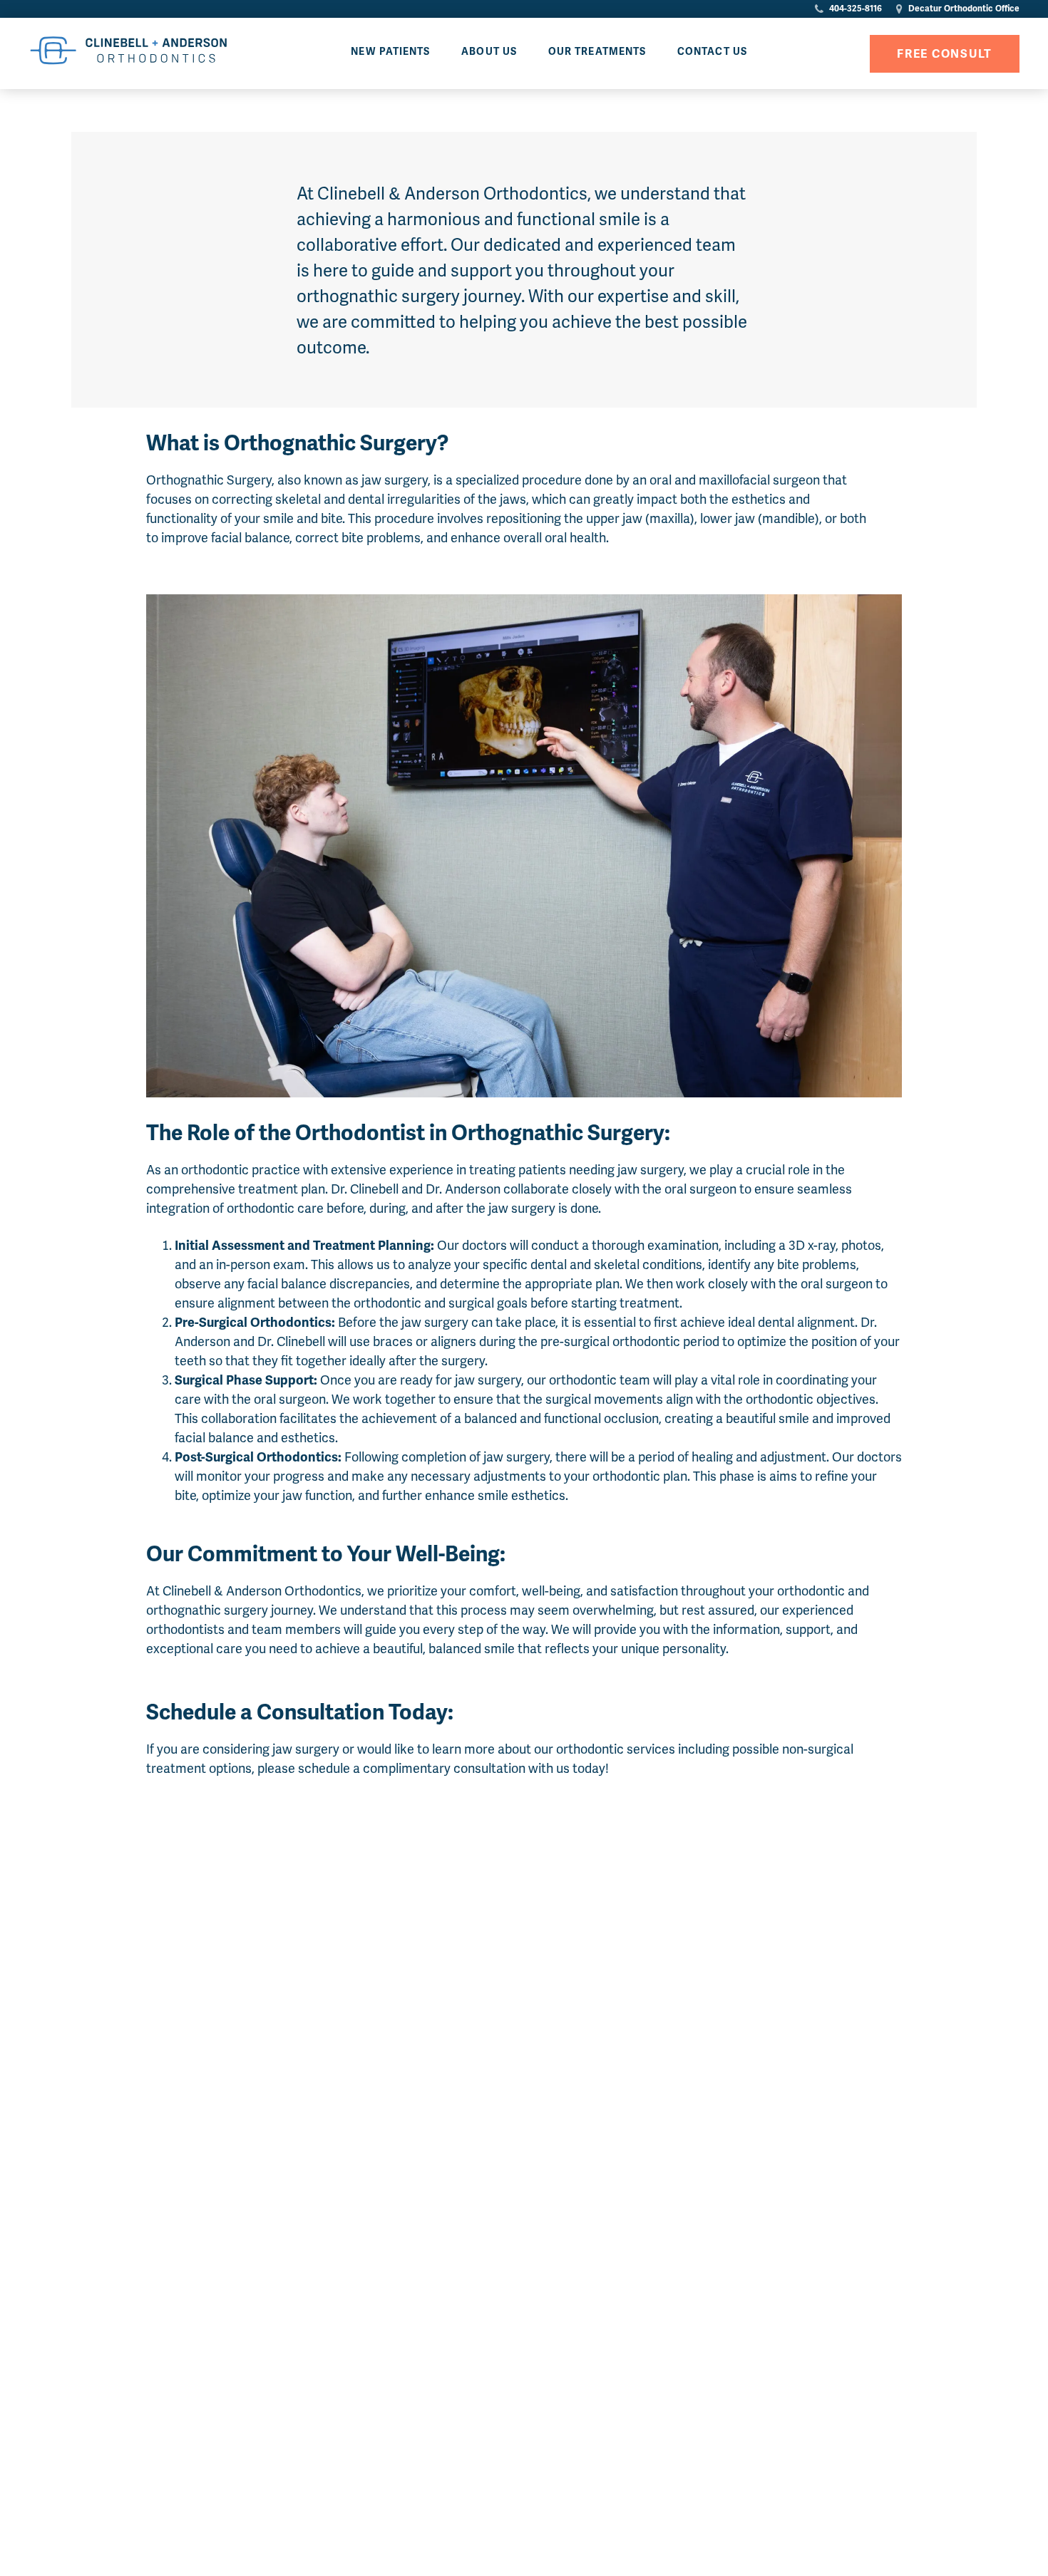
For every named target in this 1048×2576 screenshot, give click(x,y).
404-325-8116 (854, 9)
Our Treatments (597, 52)
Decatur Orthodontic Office (963, 9)
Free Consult (945, 54)
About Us (489, 52)
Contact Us (712, 52)
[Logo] (128, 53)
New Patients (390, 52)
